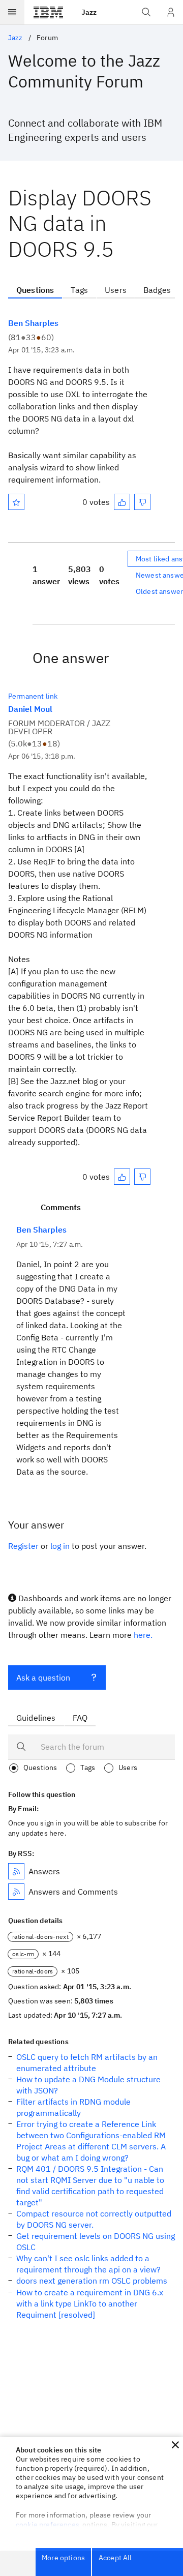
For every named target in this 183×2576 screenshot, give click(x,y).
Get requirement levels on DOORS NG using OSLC (96, 2241)
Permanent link (33, 696)
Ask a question (43, 1678)
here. (143, 1635)
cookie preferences (48, 2525)
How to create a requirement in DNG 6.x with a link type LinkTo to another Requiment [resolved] (90, 2303)
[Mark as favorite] (16, 502)
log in (60, 1546)
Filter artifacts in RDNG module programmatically (73, 2107)
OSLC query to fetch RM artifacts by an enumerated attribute (87, 2062)
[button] (175, 2445)
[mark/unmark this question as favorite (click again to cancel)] (16, 502)
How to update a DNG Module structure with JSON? (88, 2085)
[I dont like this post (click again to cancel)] (142, 502)
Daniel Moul (30, 709)
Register (23, 1546)
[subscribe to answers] (16, 1871)
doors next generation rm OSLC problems (92, 2281)
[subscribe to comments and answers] (16, 1892)
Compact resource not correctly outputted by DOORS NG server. (94, 2219)
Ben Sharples (33, 323)
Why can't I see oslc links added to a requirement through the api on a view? (88, 2264)
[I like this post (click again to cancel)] (122, 502)
